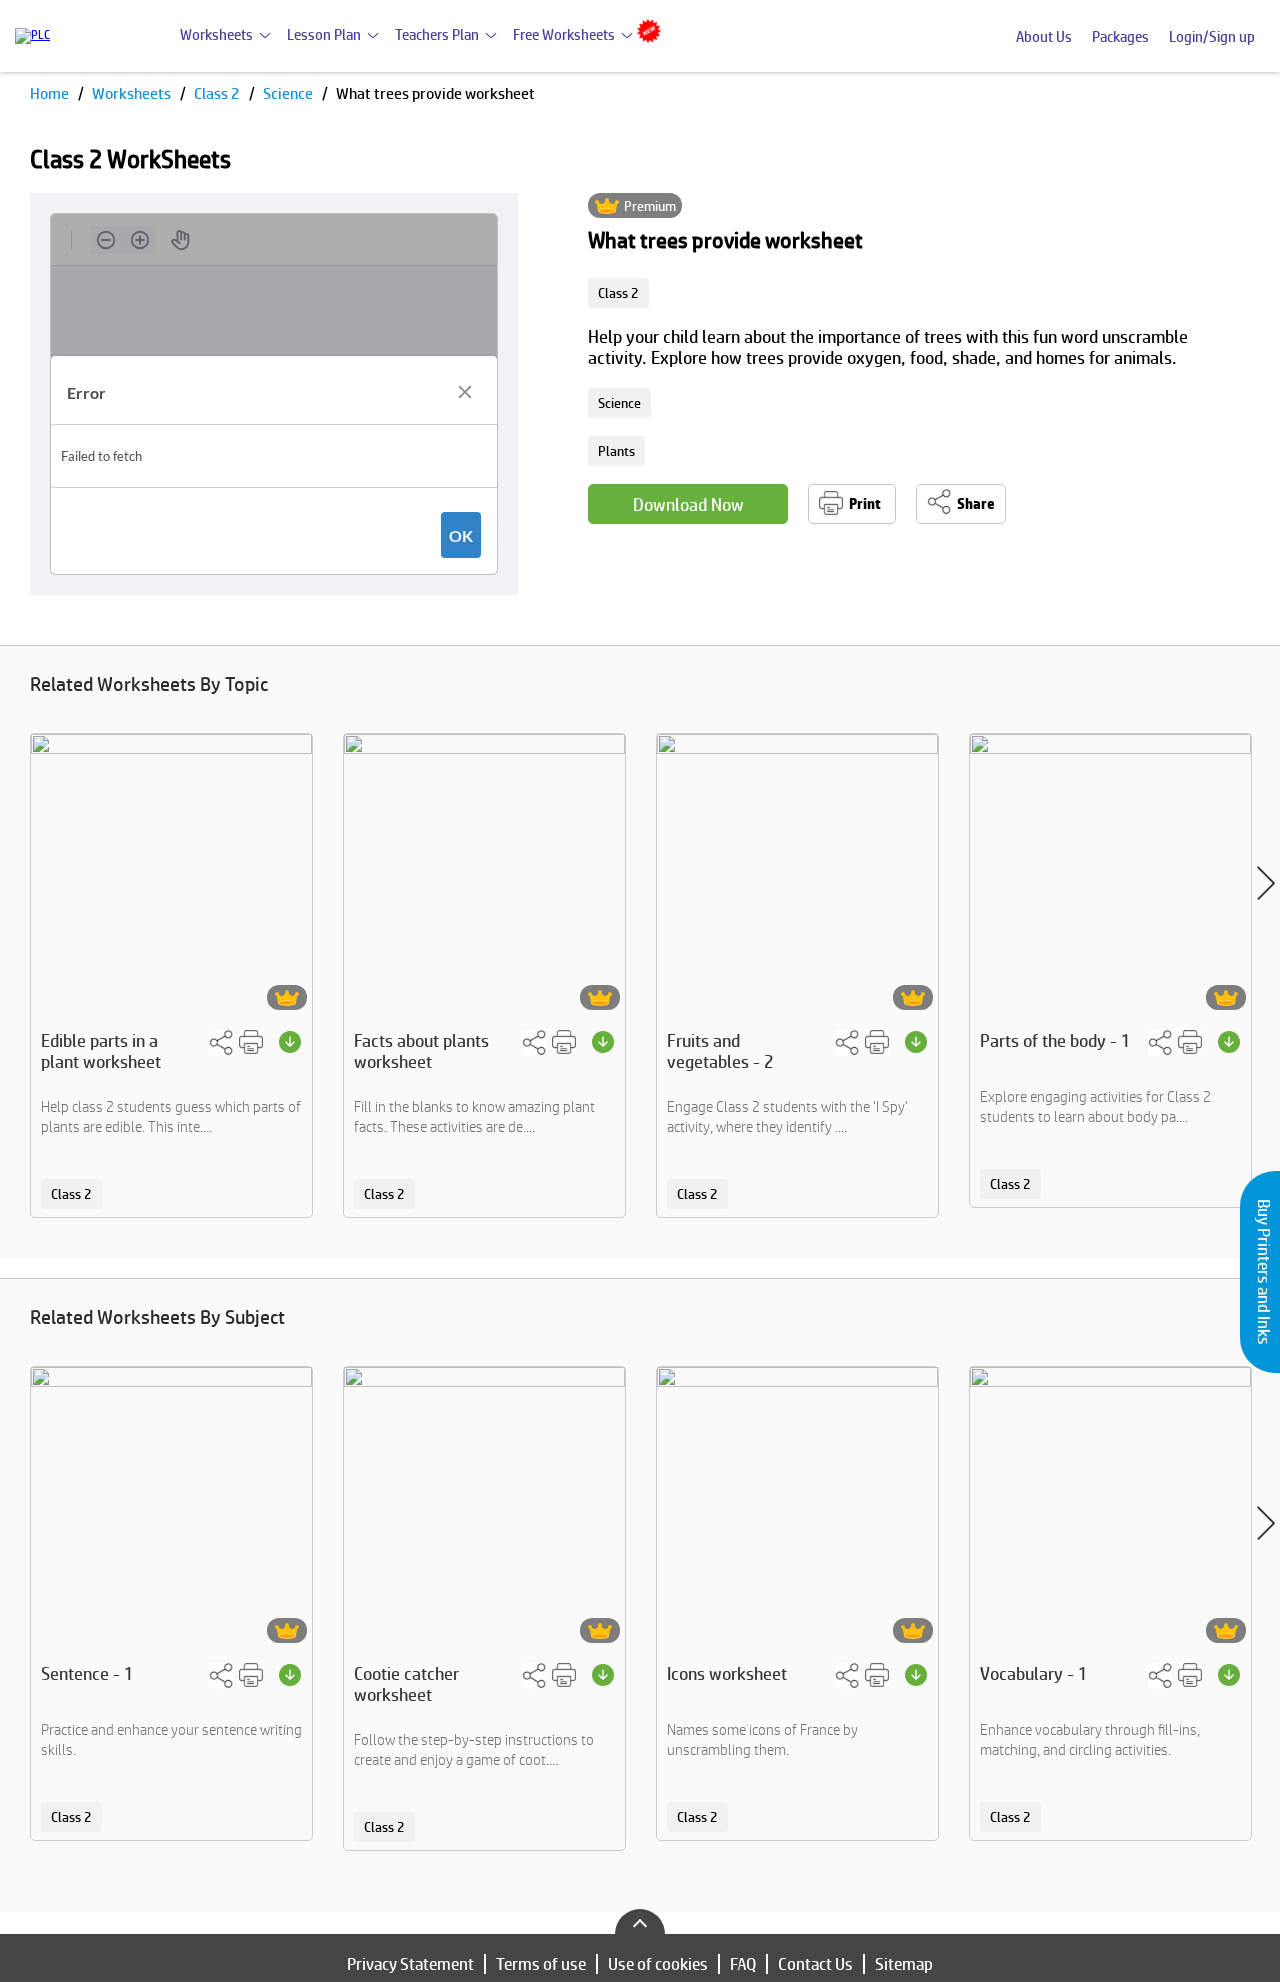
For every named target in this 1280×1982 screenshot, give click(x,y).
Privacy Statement (410, 1964)
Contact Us (815, 1964)
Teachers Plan (437, 34)
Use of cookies (658, 1964)
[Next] (1266, 883)
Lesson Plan (324, 34)
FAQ (743, 1964)
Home (51, 93)
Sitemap (904, 1964)
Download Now (688, 504)
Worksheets (216, 34)
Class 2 (218, 93)
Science (289, 93)
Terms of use (541, 1964)
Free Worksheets (564, 34)
